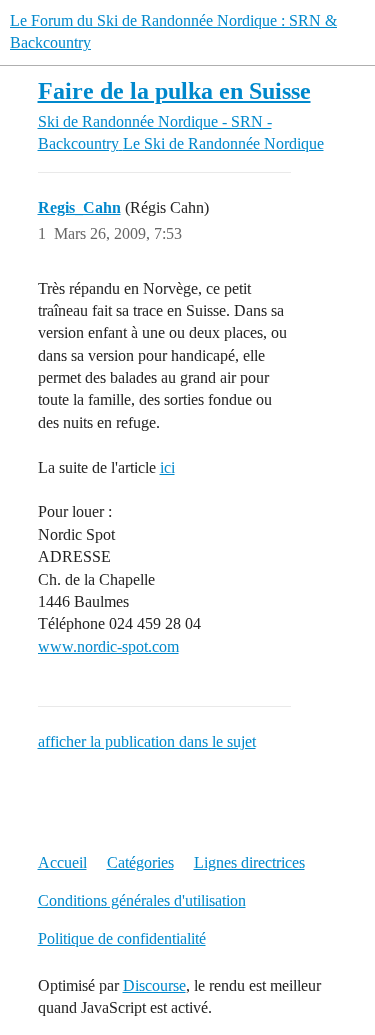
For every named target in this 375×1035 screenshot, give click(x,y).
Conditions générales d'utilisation (142, 900)
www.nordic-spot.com (108, 646)
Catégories (140, 862)
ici (167, 467)
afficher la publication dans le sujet (147, 741)
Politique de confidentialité (122, 938)
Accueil (62, 862)
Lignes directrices (249, 862)
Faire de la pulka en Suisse (174, 90)
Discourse (154, 985)
